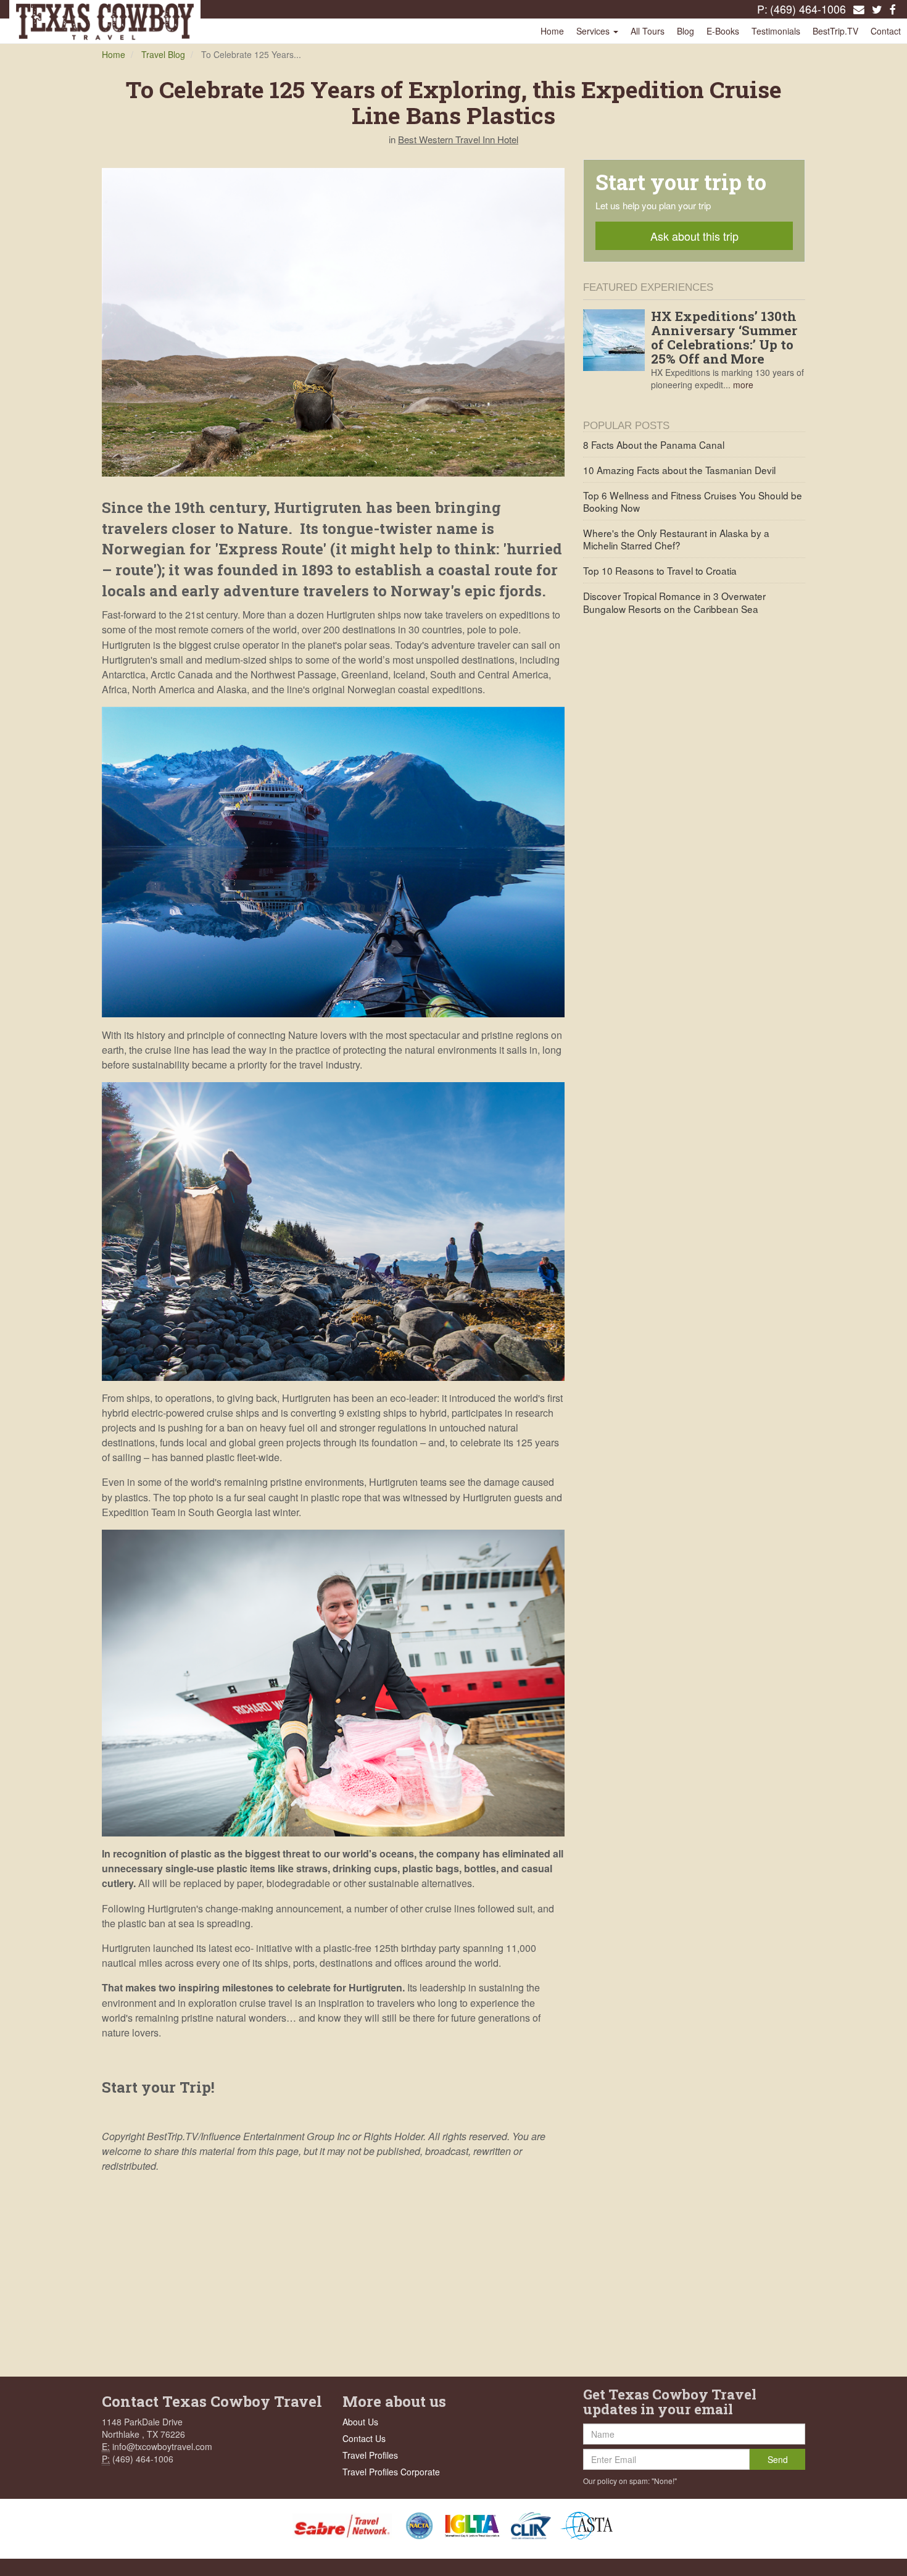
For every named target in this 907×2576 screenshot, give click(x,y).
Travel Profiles (370, 2455)
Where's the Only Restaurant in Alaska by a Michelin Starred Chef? (676, 539)
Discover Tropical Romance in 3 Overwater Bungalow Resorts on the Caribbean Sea (674, 602)
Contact (886, 31)
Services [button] (594, 31)
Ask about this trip (694, 236)
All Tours (648, 31)
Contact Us (364, 2438)
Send (778, 2459)
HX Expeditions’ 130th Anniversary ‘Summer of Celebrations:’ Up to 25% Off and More (724, 337)
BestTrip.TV (835, 31)
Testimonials (776, 31)
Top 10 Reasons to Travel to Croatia (660, 570)
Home (552, 31)
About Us (360, 2422)
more (743, 385)
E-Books (723, 31)
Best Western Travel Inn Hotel (458, 139)
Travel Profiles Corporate (391, 2472)
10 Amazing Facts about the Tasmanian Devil (679, 470)
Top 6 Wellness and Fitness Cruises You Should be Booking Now (693, 501)
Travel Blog (163, 54)
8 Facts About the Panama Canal (654, 444)
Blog (685, 31)
